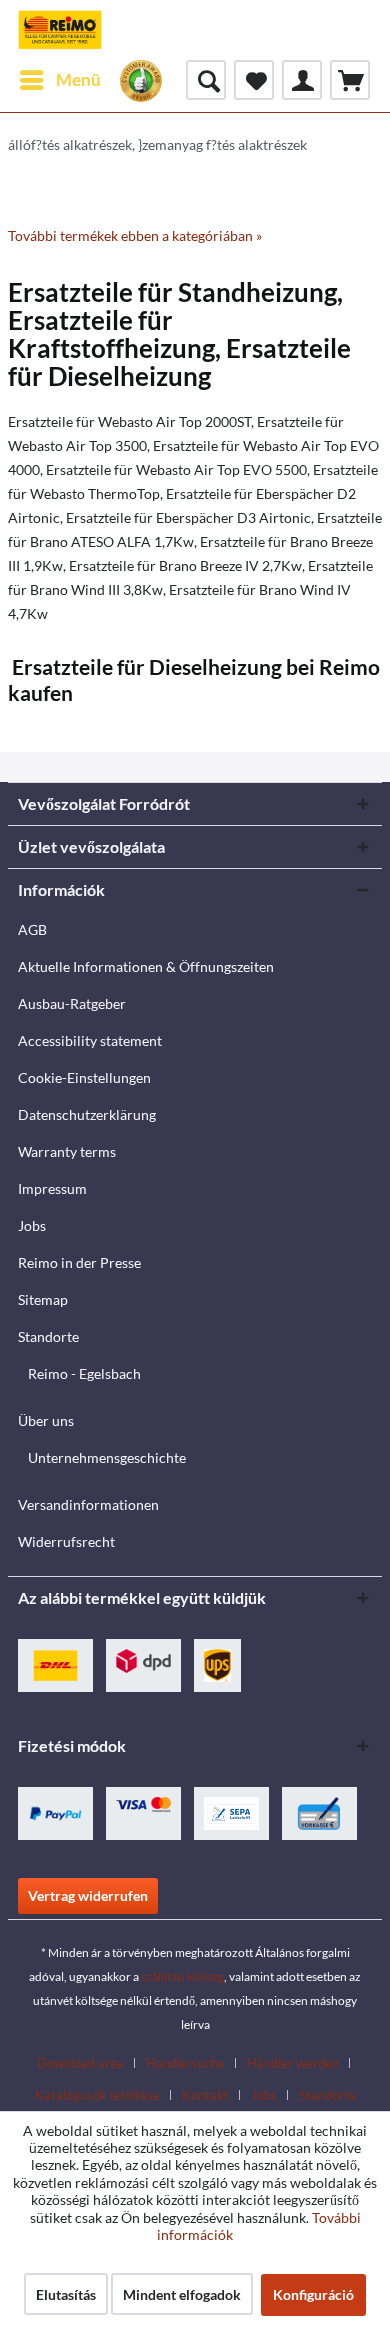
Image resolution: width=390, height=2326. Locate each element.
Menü (78, 79)
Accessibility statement (90, 1040)
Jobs (32, 1225)
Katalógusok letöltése (97, 2095)
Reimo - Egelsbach (84, 1373)
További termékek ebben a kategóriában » (135, 235)
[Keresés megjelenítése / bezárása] (206, 80)
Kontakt (205, 2095)
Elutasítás (66, 2294)
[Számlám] (302, 80)
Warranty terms (67, 1151)
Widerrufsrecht (66, 1541)
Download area (80, 2063)
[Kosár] (350, 80)
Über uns (46, 1420)
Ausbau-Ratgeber (72, 1003)
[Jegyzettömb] (254, 80)
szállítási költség (182, 1976)
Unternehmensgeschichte (107, 1457)
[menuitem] (59, 80)
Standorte (48, 1336)
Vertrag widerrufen (88, 1895)
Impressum (52, 1188)
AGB (32, 929)
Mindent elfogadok (182, 2294)
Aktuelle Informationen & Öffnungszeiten (146, 966)
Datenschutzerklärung (87, 1114)
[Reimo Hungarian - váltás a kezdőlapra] (60, 30)
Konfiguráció (313, 2294)
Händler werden (293, 2063)
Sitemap (43, 1299)
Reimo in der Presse (79, 1262)
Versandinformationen (88, 1504)
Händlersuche (185, 2063)
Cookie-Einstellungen (84, 1077)
